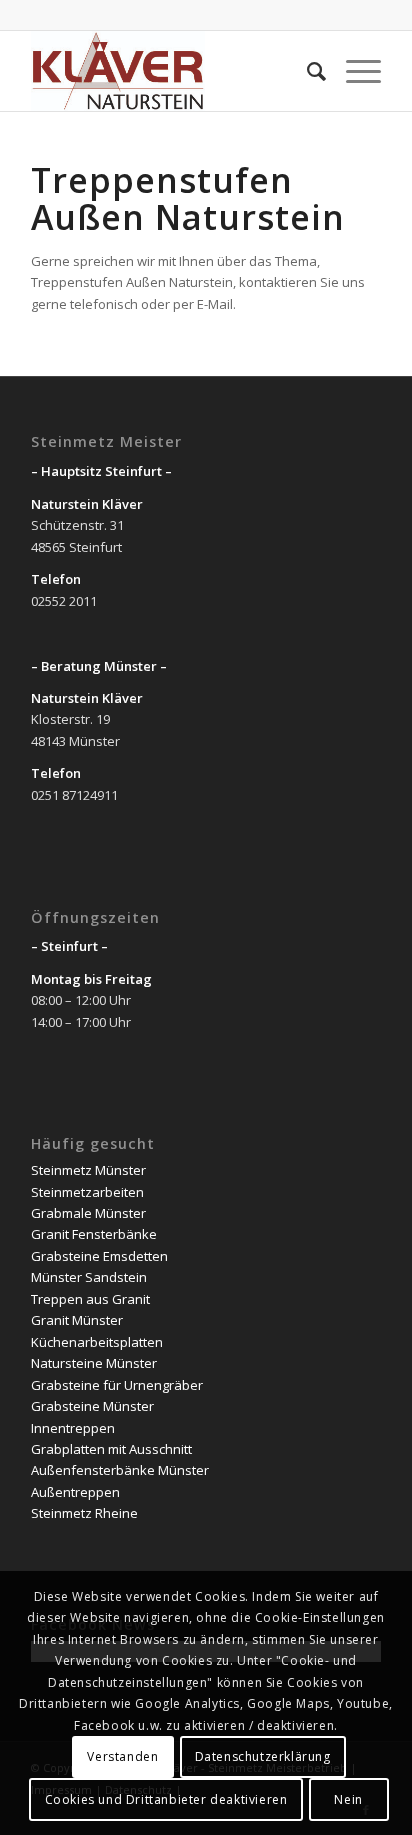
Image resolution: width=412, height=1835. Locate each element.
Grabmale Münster (88, 1213)
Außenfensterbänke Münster (120, 1470)
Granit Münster (77, 1320)
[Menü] (353, 71)
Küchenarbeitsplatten (97, 1342)
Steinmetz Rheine (84, 1513)
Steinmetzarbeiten (87, 1192)
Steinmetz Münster (88, 1170)
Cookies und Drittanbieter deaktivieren (166, 1799)
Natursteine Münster (94, 1363)
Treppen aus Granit (90, 1299)
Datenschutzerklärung (263, 1756)
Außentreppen (75, 1492)
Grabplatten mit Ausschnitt (111, 1449)
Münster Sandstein (89, 1277)
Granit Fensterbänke (94, 1234)
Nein (348, 1799)
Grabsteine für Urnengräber (117, 1385)
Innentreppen (73, 1428)
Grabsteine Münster (92, 1406)
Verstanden (122, 1756)
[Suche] (306, 71)
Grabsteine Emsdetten (99, 1256)
